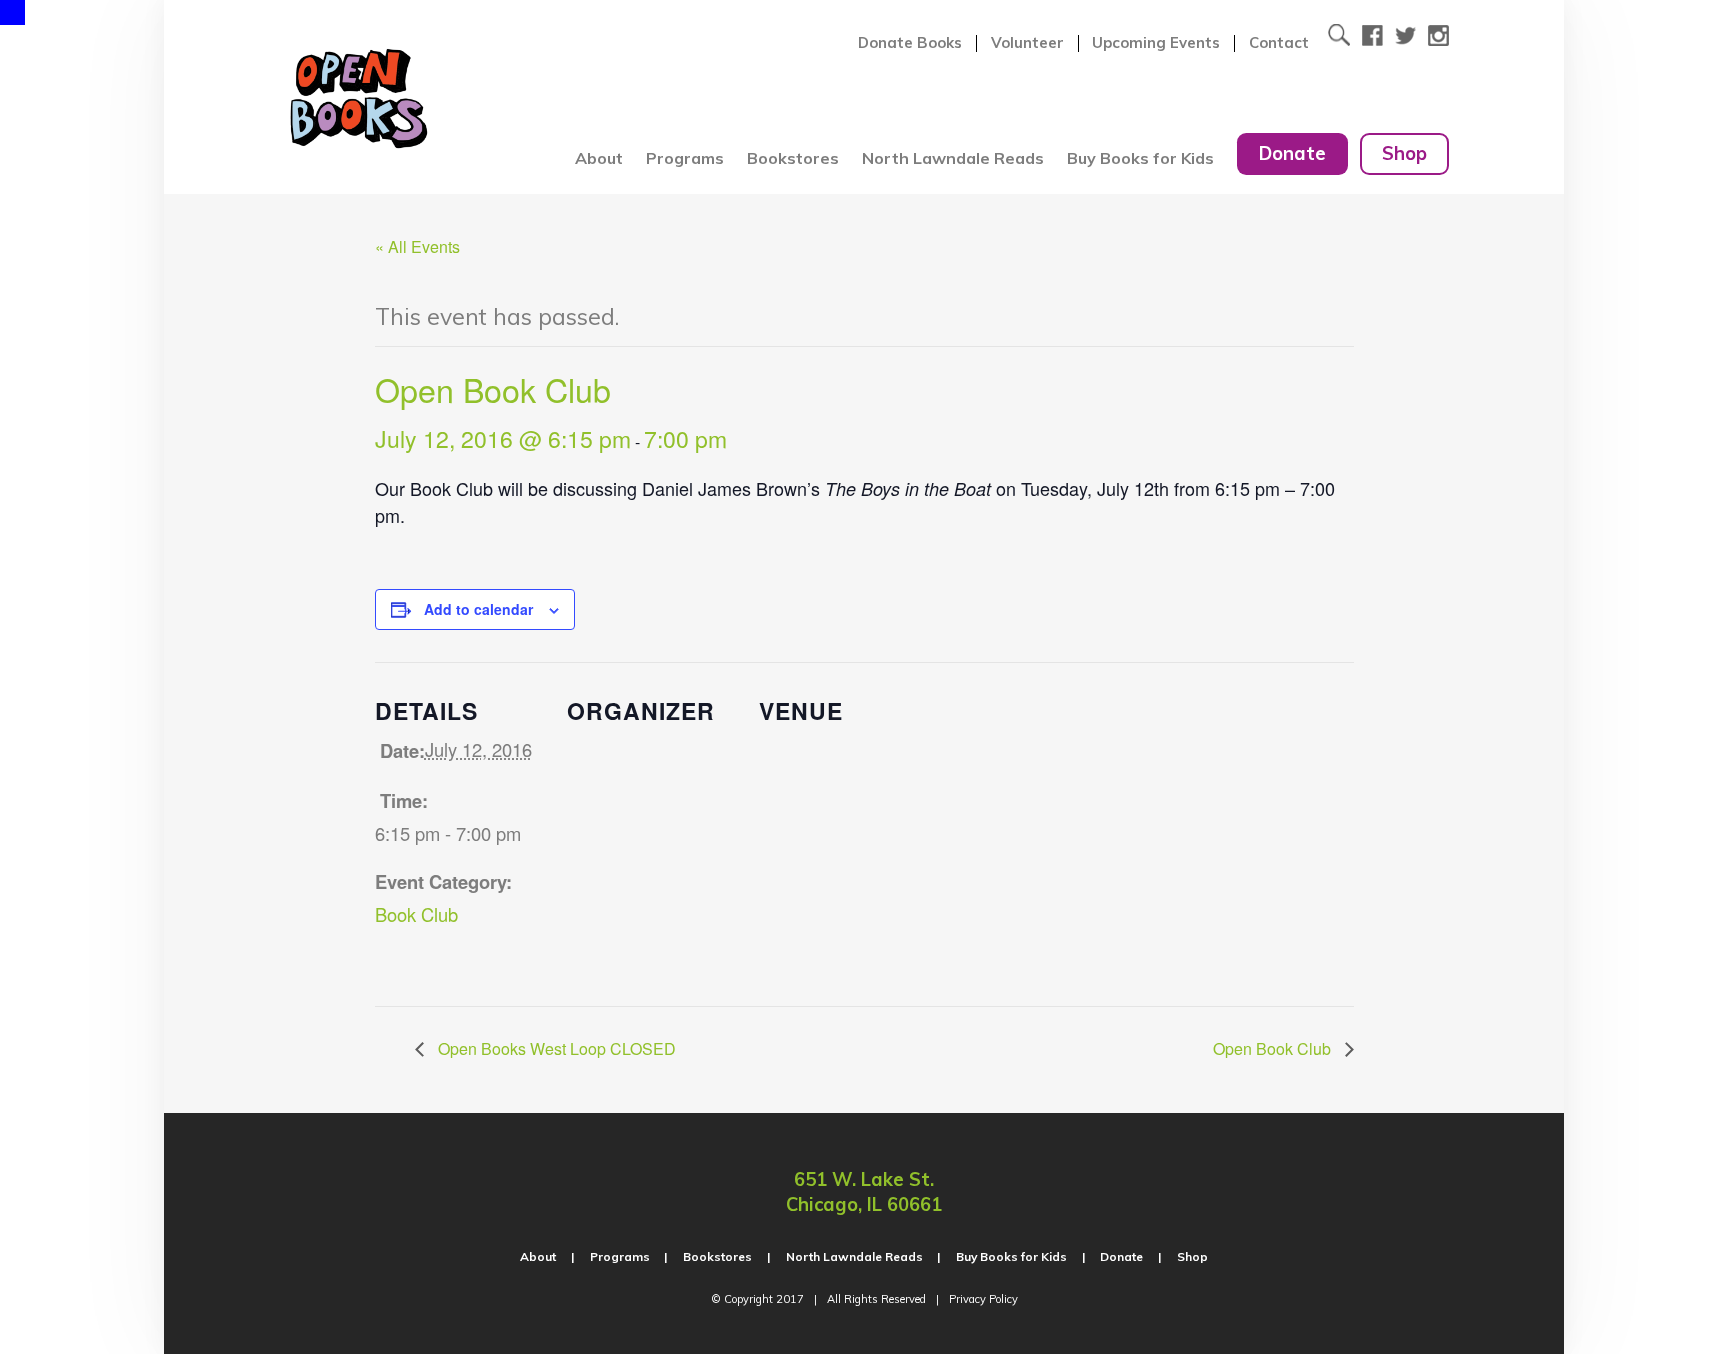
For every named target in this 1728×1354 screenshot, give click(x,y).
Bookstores (793, 158)
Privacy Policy (983, 1299)
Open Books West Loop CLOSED (555, 1048)
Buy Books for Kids (1140, 158)
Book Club (416, 914)
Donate (1292, 153)
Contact (1279, 43)
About (599, 158)
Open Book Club (1274, 1048)
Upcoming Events (1156, 43)
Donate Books (910, 43)
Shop (1404, 153)
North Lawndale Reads (953, 158)
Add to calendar (478, 609)
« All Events (417, 246)
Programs (685, 158)
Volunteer (1027, 43)
